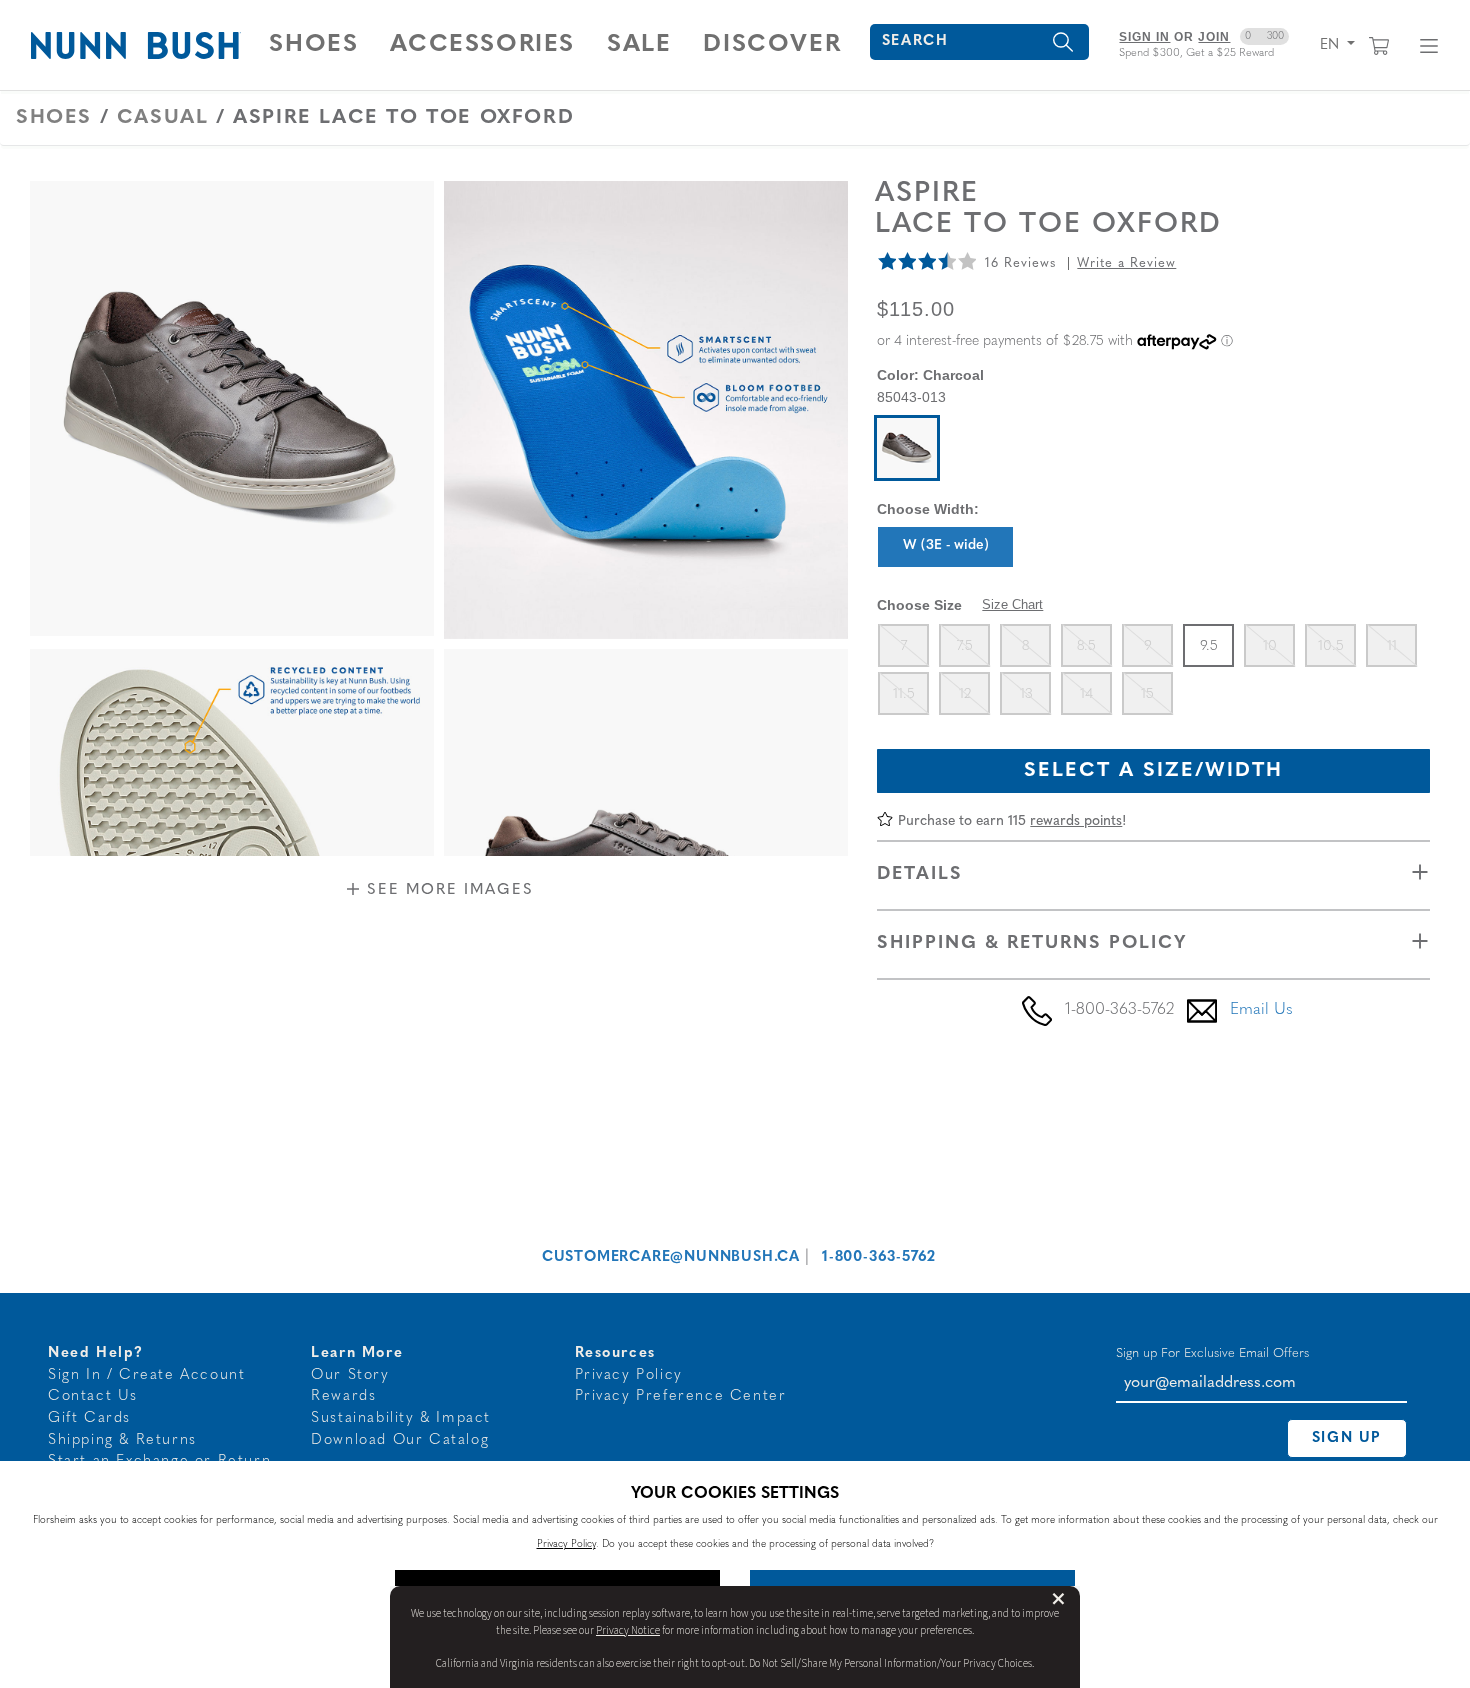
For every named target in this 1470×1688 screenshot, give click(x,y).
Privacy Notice (628, 1630)
